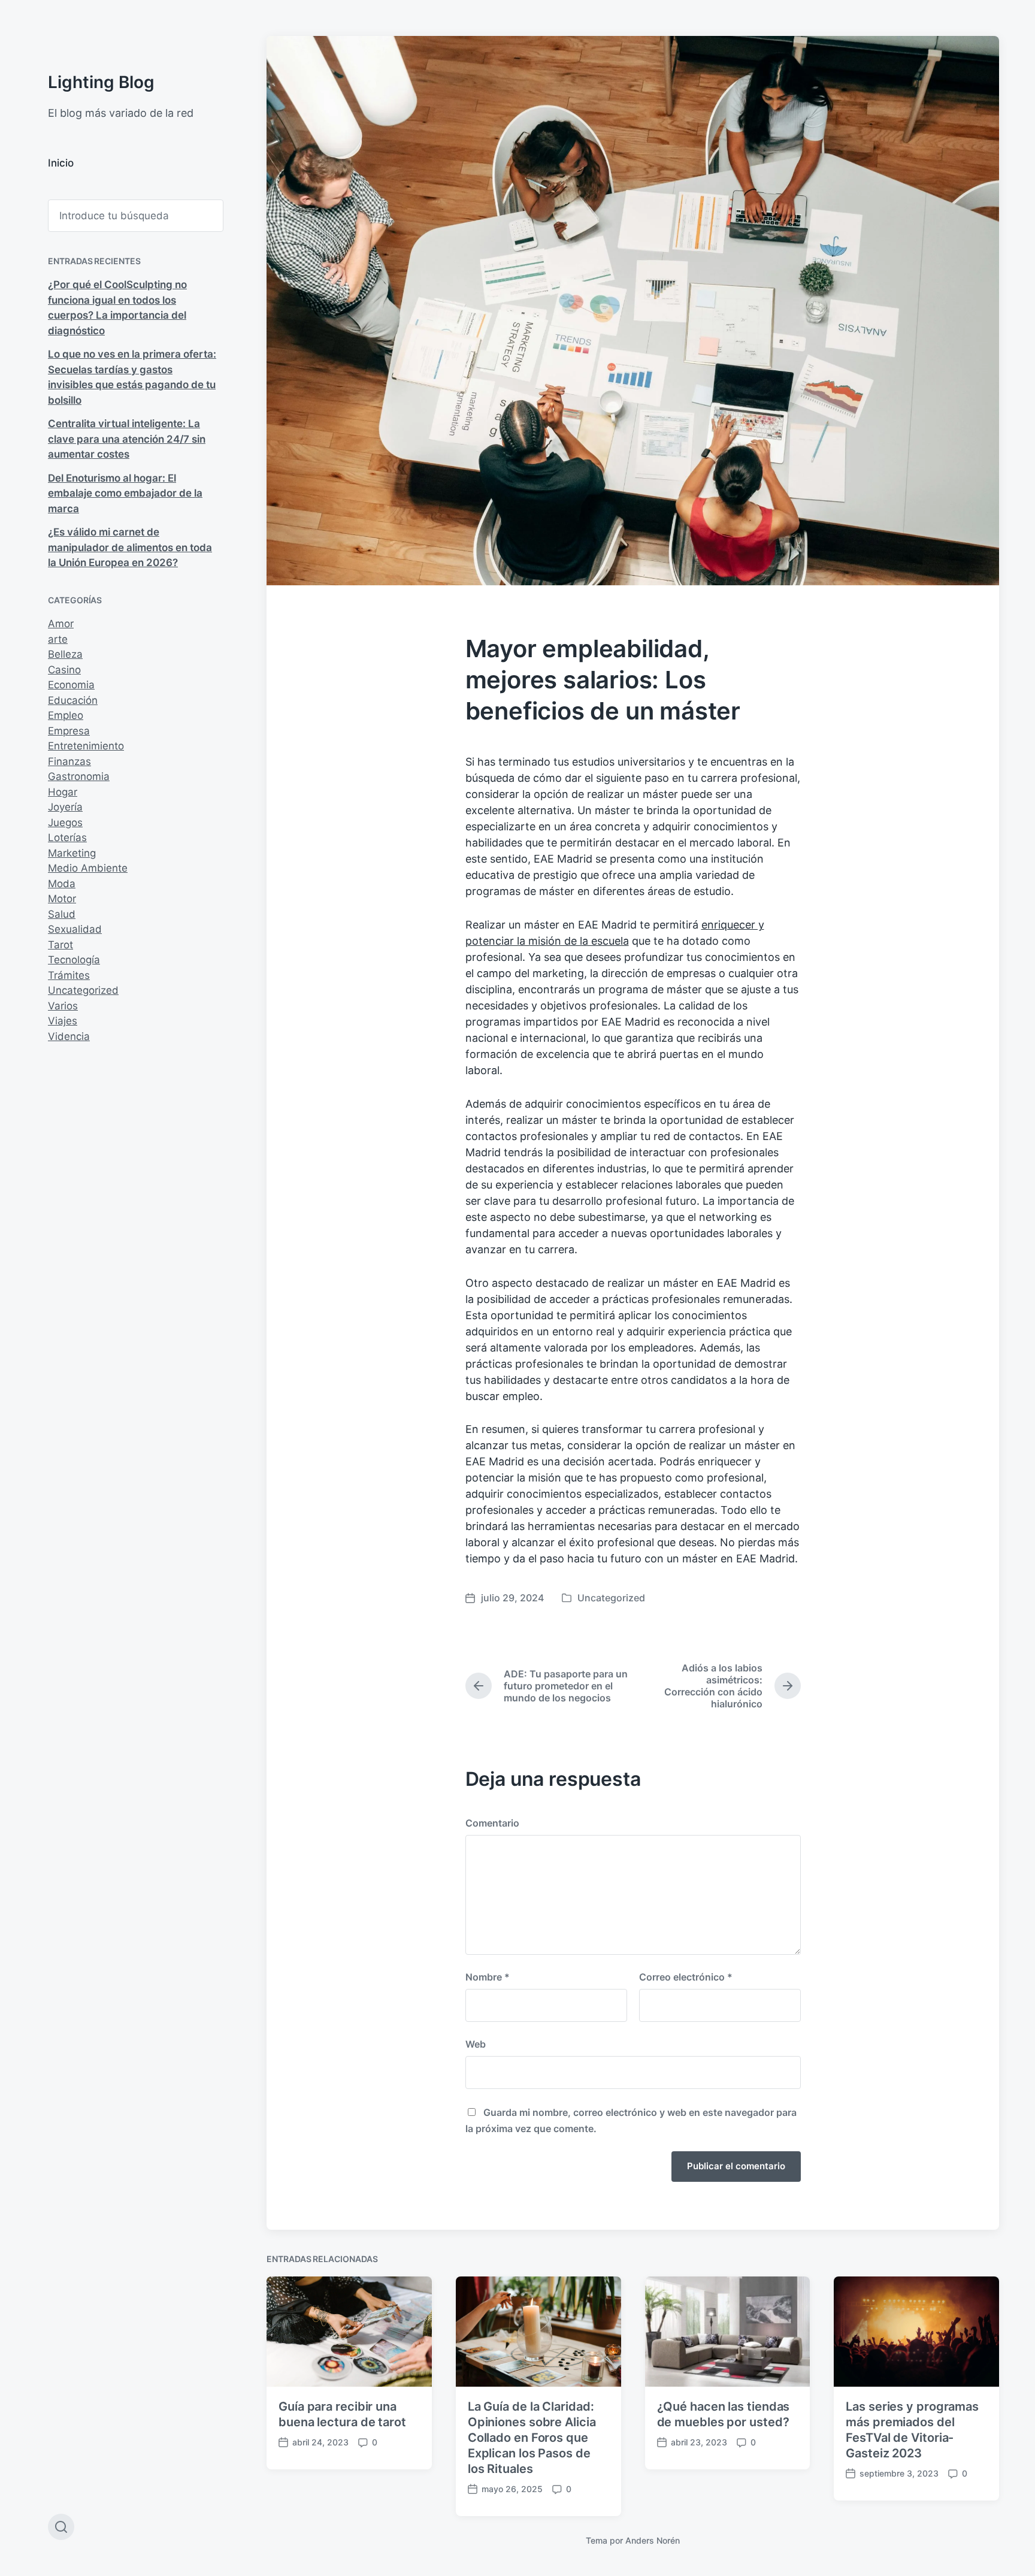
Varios (63, 1006)
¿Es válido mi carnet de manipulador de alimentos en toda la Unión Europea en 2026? (130, 547)
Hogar (63, 792)
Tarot (60, 945)
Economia (71, 685)
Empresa (69, 731)
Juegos (65, 823)
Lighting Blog (101, 82)
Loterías (67, 837)
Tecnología (74, 960)
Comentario (492, 1823)
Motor (62, 899)
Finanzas (69, 761)
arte (58, 639)
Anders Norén (653, 2540)
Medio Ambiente (88, 868)
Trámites (69, 975)
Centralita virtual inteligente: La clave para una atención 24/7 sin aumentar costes (127, 439)
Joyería (65, 807)
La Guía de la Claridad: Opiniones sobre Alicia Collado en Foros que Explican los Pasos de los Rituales (532, 2438)
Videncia (69, 1036)
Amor (61, 624)
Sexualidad (75, 929)
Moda (62, 884)
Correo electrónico (686, 1977)
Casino (64, 670)
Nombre (488, 1977)
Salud (62, 914)
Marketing (72, 853)
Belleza (65, 654)
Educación (73, 700)
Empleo (66, 715)
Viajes (63, 1021)
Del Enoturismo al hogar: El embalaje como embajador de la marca (125, 493)
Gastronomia (79, 776)
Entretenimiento (86, 746)
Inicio (61, 163)
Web (476, 2044)
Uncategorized (83, 990)
